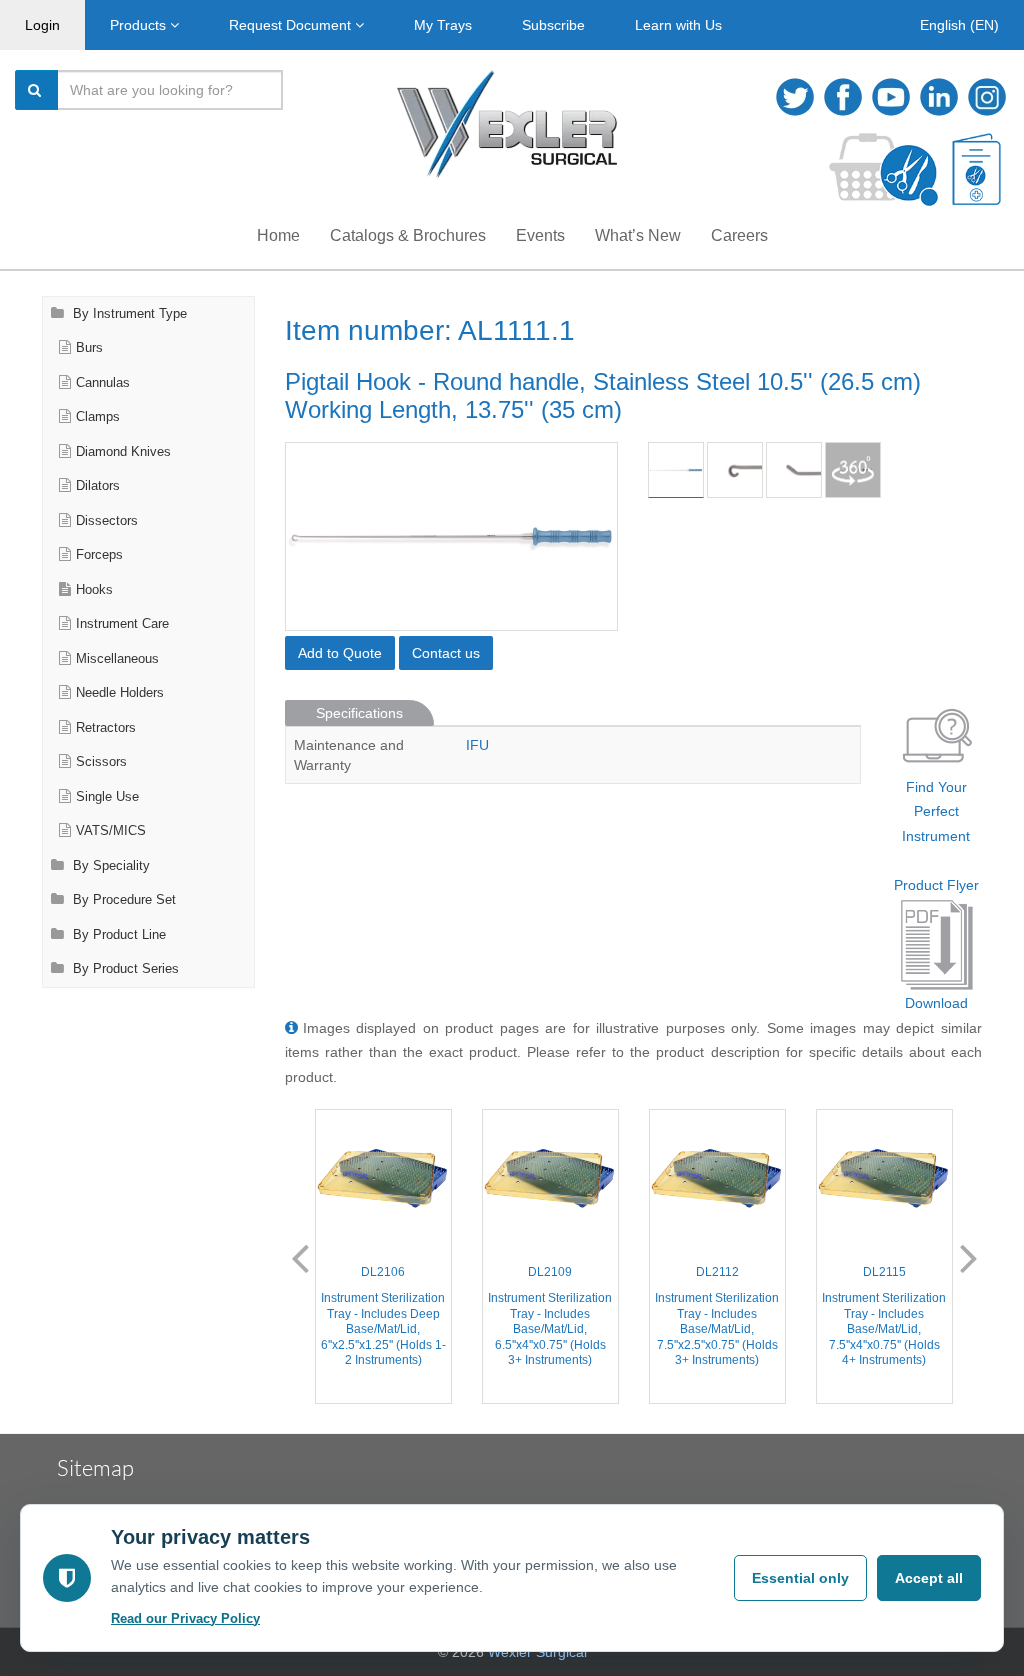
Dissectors (107, 521)
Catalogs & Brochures (408, 235)
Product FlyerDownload (936, 944)
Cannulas (103, 383)
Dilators (98, 486)
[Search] (37, 90)
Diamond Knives (123, 452)
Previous (300, 1257)
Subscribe (553, 25)
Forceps (99, 555)
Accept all (929, 1578)
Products (140, 25)
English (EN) (959, 25)
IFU (477, 745)
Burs (89, 348)
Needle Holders (120, 693)
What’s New (638, 235)
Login (42, 25)
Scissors (101, 762)
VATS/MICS (111, 831)
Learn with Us (678, 25)
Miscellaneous (117, 659)
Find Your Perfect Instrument (936, 811)
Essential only (800, 1578)
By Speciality (109, 866)
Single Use (107, 797)
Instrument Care (122, 624)
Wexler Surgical (537, 1652)
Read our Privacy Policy (185, 1618)
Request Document (292, 25)
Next (969, 1257)
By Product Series (124, 969)
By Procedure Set (122, 900)
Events (540, 235)
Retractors (106, 728)
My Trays (443, 25)
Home (278, 235)
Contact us (446, 653)
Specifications (359, 713)
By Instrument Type (128, 314)
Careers (739, 235)
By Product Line (117, 935)
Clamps (98, 417)
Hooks (94, 590)
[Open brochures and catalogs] (976, 169)
